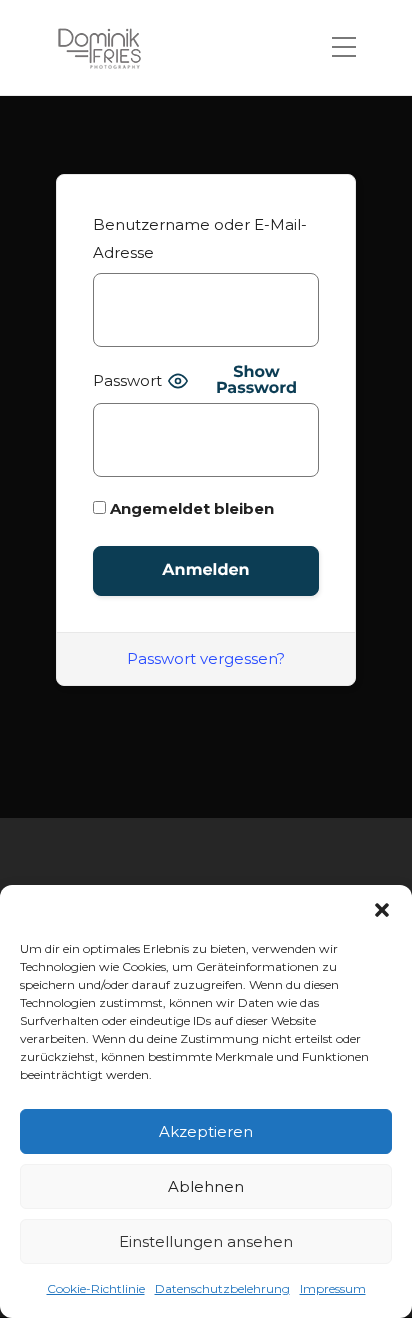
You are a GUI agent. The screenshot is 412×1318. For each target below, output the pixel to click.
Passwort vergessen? (206, 658)
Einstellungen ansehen (206, 1241)
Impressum (333, 1288)
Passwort (127, 380)
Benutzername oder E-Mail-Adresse (200, 238)
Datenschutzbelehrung (222, 1288)
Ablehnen (206, 1186)
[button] (382, 910)
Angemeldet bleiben (190, 508)
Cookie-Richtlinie (96, 1288)
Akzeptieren (206, 1131)
